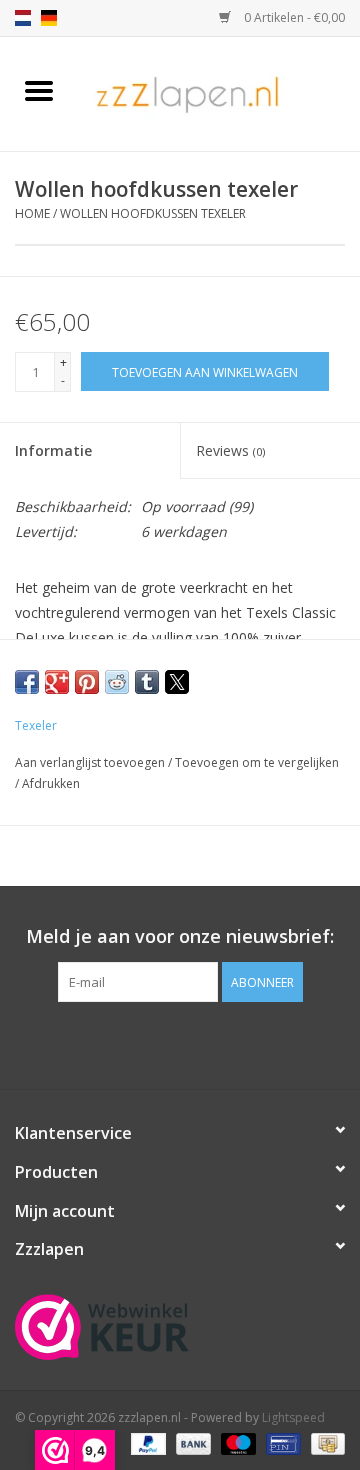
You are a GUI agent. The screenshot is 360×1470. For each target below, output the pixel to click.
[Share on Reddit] (117, 682)
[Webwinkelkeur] (180, 1327)
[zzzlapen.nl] (219, 92)
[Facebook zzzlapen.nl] (180, 1043)
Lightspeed (293, 1417)
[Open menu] (39, 90)
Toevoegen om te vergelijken (257, 762)
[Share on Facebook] (27, 682)
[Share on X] (177, 682)
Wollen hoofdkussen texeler (153, 213)
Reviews (230, 450)
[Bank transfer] (191, 1442)
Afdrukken (51, 783)
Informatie (53, 450)
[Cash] (324, 1442)
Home (32, 213)
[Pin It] (87, 682)
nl (23, 18)
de (49, 18)
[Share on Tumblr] (147, 682)
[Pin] (281, 1442)
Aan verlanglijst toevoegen (91, 762)
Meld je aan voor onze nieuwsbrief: (180, 936)
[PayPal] (146, 1442)
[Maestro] (236, 1442)
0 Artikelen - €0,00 (293, 17)
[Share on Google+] (57, 682)
